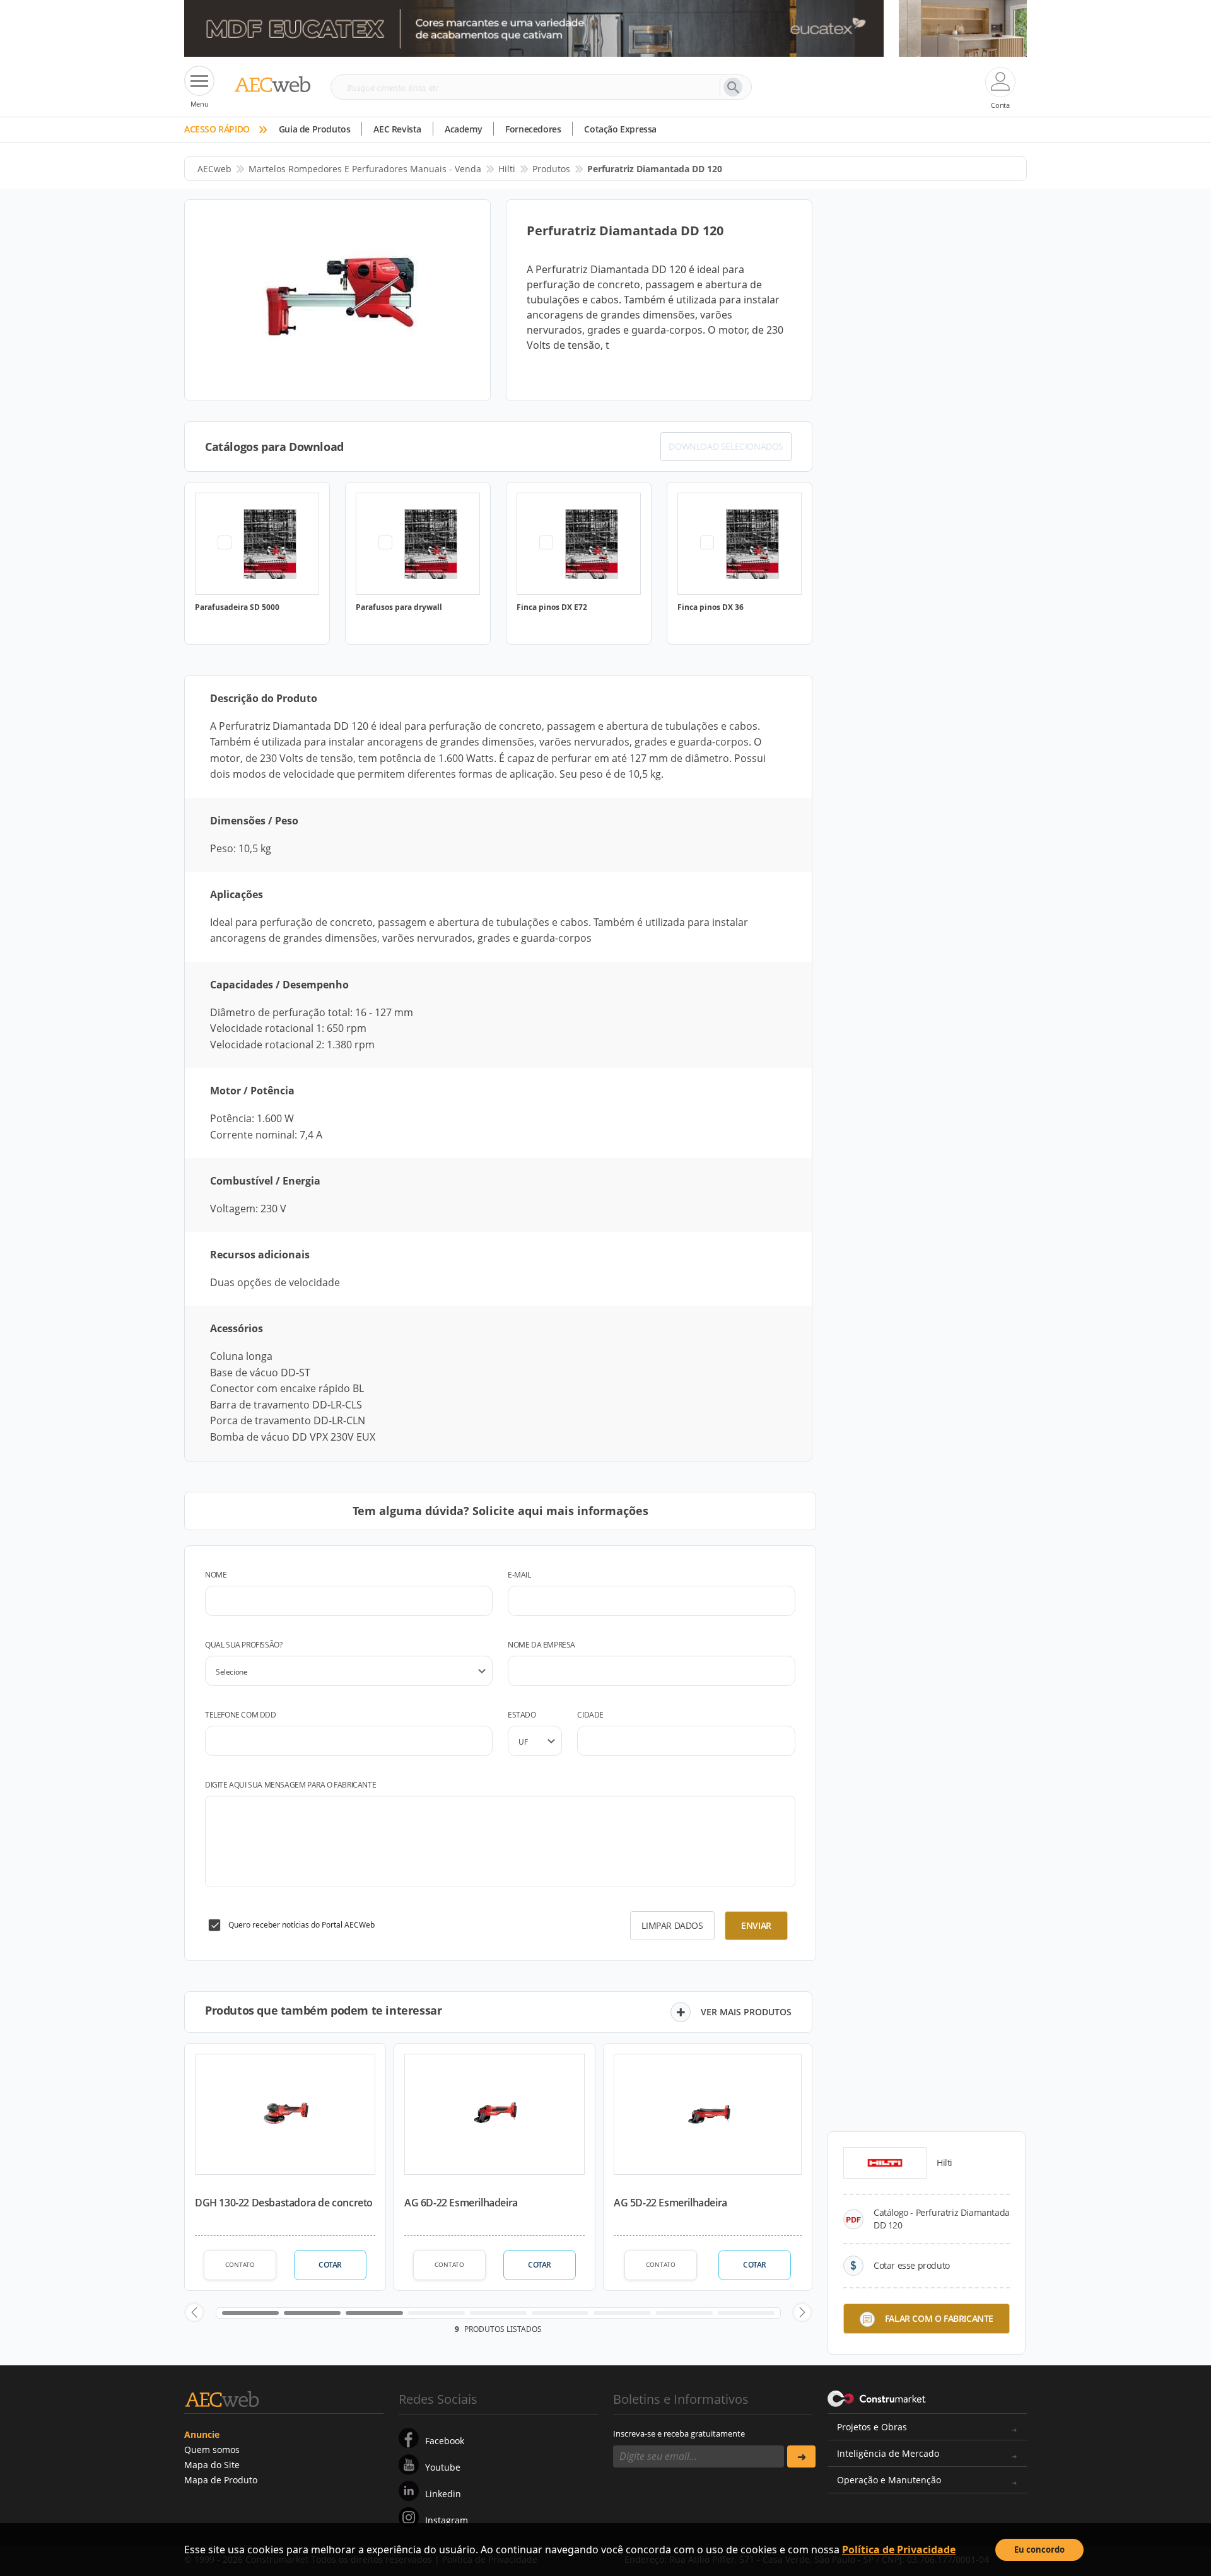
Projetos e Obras (872, 2427)
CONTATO (240, 2264)
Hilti (507, 169)
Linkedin (443, 2494)
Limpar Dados (672, 1925)
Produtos (551, 169)
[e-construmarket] (877, 2398)
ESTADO (522, 1715)
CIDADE (590, 1715)
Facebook (445, 2441)
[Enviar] (801, 2456)
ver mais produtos (746, 2012)
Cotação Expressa (620, 129)
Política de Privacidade (899, 2550)
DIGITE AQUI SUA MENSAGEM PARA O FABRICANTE (290, 1785)
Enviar (756, 1925)
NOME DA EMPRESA (541, 1645)
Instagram (447, 2520)
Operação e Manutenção (889, 2480)
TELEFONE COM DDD (241, 1715)
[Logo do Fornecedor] (885, 2163)
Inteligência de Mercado (888, 2453)
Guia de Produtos (315, 129)
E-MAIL (519, 1575)
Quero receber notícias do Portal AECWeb (301, 1925)
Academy (463, 129)
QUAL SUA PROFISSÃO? (243, 1645)
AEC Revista (397, 129)
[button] (194, 2312)
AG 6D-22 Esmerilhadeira (461, 2203)
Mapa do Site (212, 2465)
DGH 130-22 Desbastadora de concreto (284, 2203)
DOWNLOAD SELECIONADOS (726, 446)
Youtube (443, 2467)
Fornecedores (533, 129)
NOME (216, 1575)
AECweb (214, 169)
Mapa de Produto (221, 2480)
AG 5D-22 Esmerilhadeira (670, 2203)
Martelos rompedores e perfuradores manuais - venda (365, 169)
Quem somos (212, 2450)
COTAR (330, 2265)
